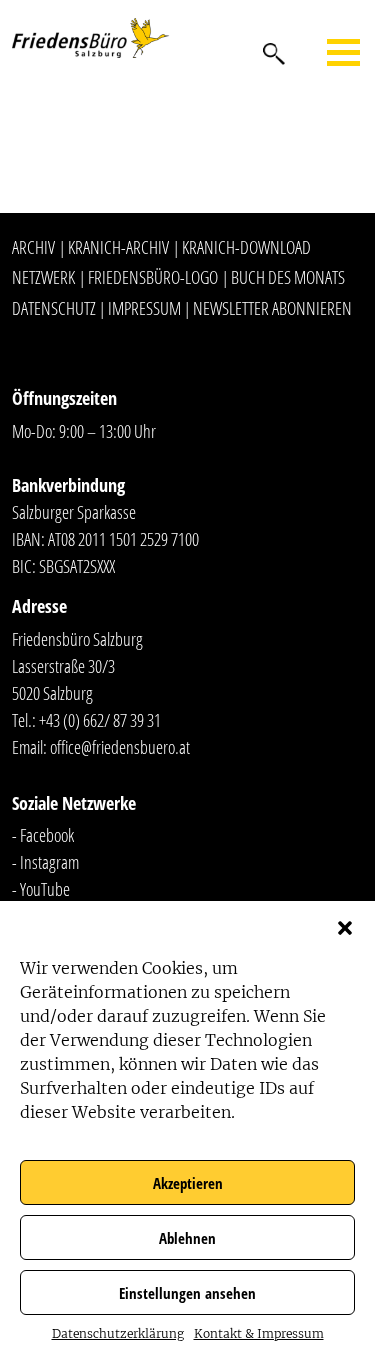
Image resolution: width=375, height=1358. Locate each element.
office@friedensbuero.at (120, 747)
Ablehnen (187, 1238)
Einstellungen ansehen (187, 1293)
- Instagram (45, 862)
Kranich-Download (246, 247)
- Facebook (43, 835)
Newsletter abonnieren (272, 308)
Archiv (33, 247)
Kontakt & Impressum (259, 1333)
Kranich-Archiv (118, 247)
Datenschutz (54, 308)
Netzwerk (43, 277)
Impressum (144, 308)
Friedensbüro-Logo (153, 277)
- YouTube (41, 889)
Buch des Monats (288, 277)
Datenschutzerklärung (118, 1333)
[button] (345, 926)
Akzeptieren (188, 1183)
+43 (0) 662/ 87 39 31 (100, 720)
